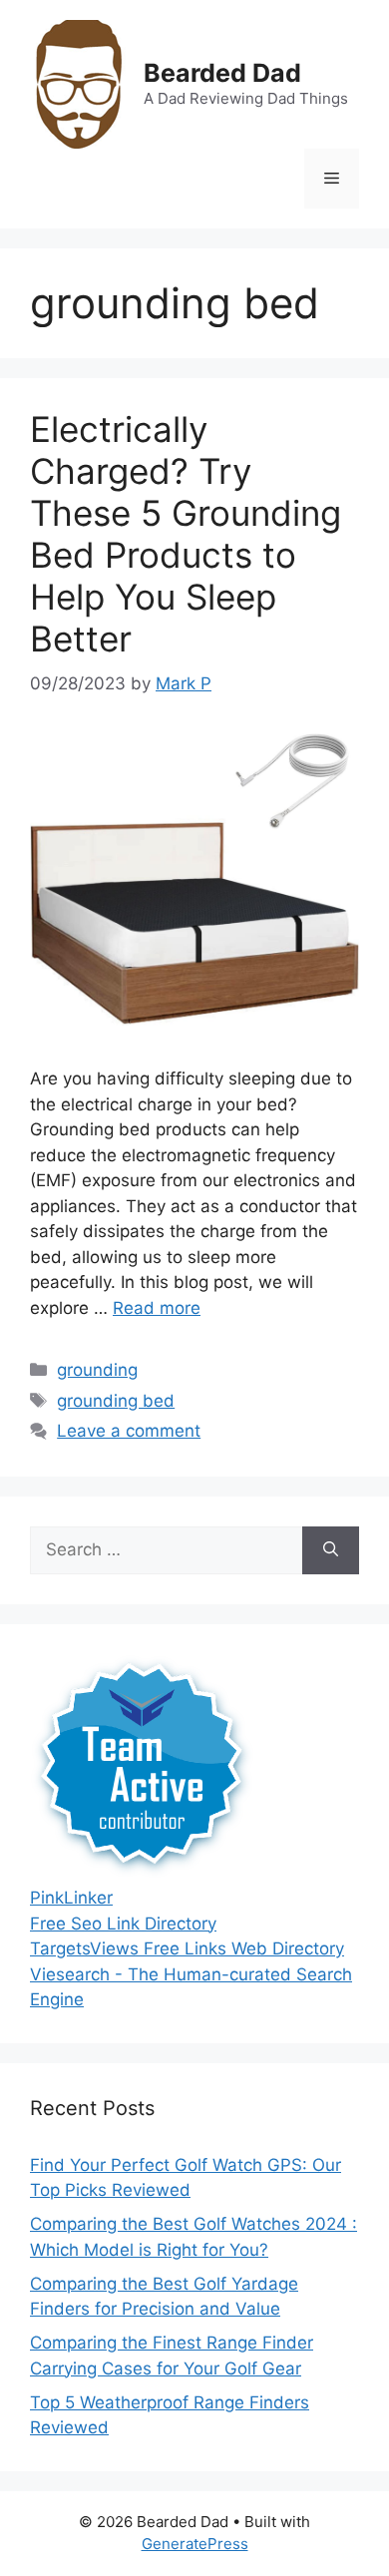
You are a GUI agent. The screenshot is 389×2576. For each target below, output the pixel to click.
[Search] (331, 1550)
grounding (97, 1370)
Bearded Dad (222, 73)
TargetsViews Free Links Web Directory (187, 1948)
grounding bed (116, 1401)
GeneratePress (195, 2544)
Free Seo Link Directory (123, 1924)
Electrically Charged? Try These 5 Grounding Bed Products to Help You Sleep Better (186, 534)
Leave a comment (129, 1431)
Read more (157, 1308)
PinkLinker (71, 1898)
